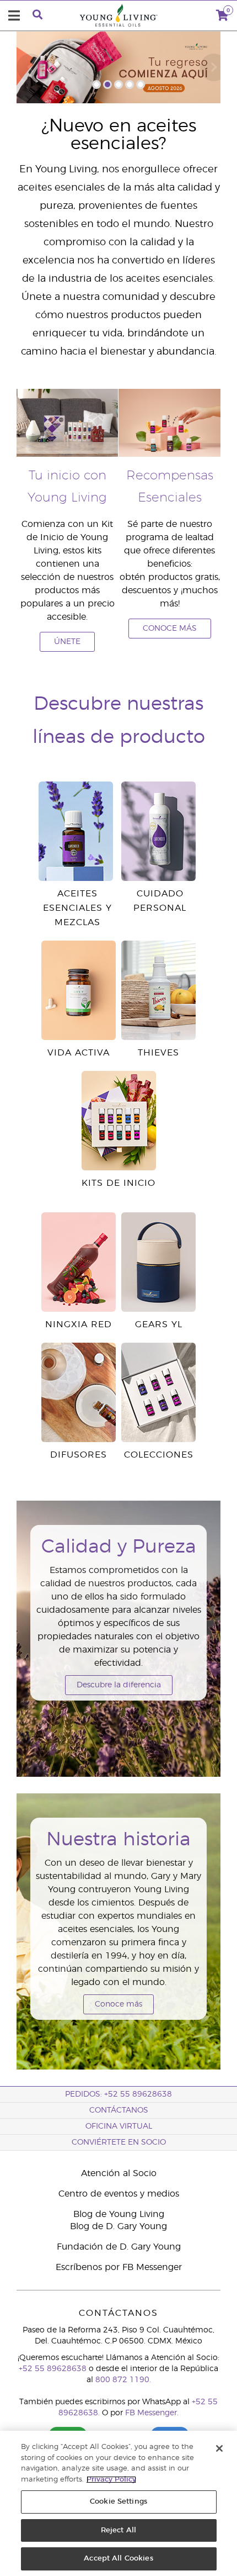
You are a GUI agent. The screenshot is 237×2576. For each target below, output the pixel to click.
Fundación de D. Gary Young (119, 2247)
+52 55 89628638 (53, 2369)
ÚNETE (67, 642)
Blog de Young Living (119, 2214)
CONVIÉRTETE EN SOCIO (119, 2142)
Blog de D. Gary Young (118, 2226)
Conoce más (118, 2004)
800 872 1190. (123, 2380)
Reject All (118, 2530)
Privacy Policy (111, 2480)
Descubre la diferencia (119, 1685)
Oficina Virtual (119, 2126)
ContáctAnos (119, 2110)
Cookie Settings (118, 2502)
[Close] (219, 2448)
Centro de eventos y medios (119, 2194)
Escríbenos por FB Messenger (119, 2267)
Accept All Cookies (118, 2559)
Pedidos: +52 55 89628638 (118, 2094)
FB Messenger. (152, 2413)
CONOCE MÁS (170, 629)
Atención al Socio (119, 2173)
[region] (118, 2503)
